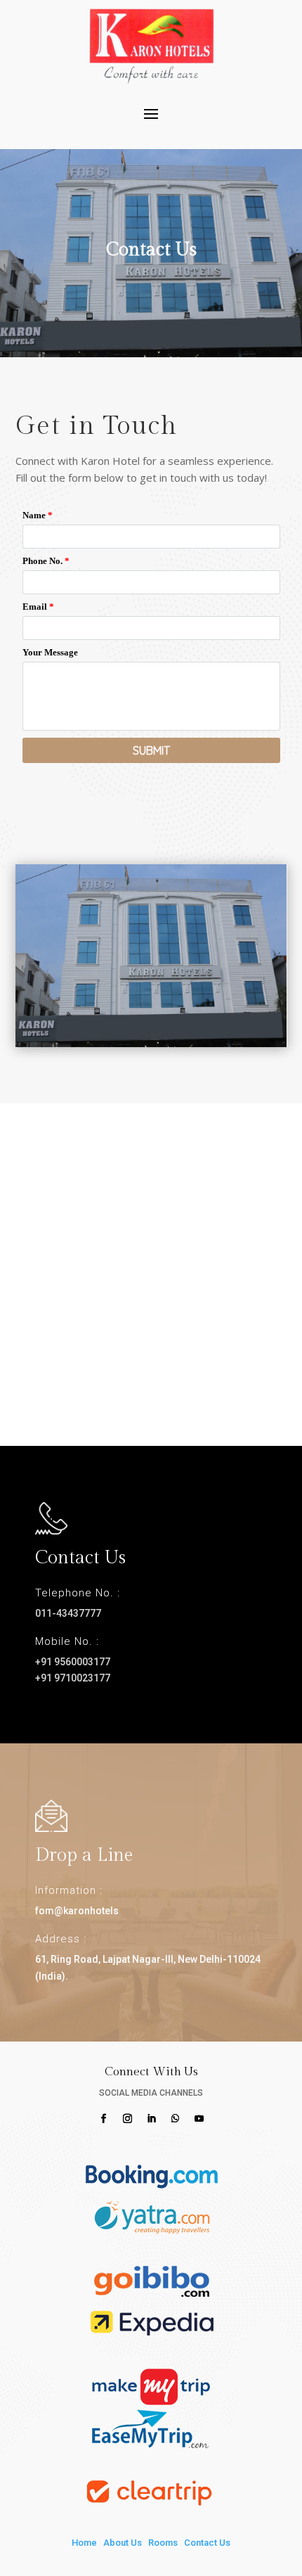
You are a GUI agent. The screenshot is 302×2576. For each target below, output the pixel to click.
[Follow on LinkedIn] (151, 2119)
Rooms (163, 2543)
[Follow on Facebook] (103, 2119)
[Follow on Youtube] (199, 2119)
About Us (123, 2543)
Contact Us (207, 2543)
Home (84, 2543)
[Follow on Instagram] (127, 2119)
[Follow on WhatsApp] (175, 2119)
